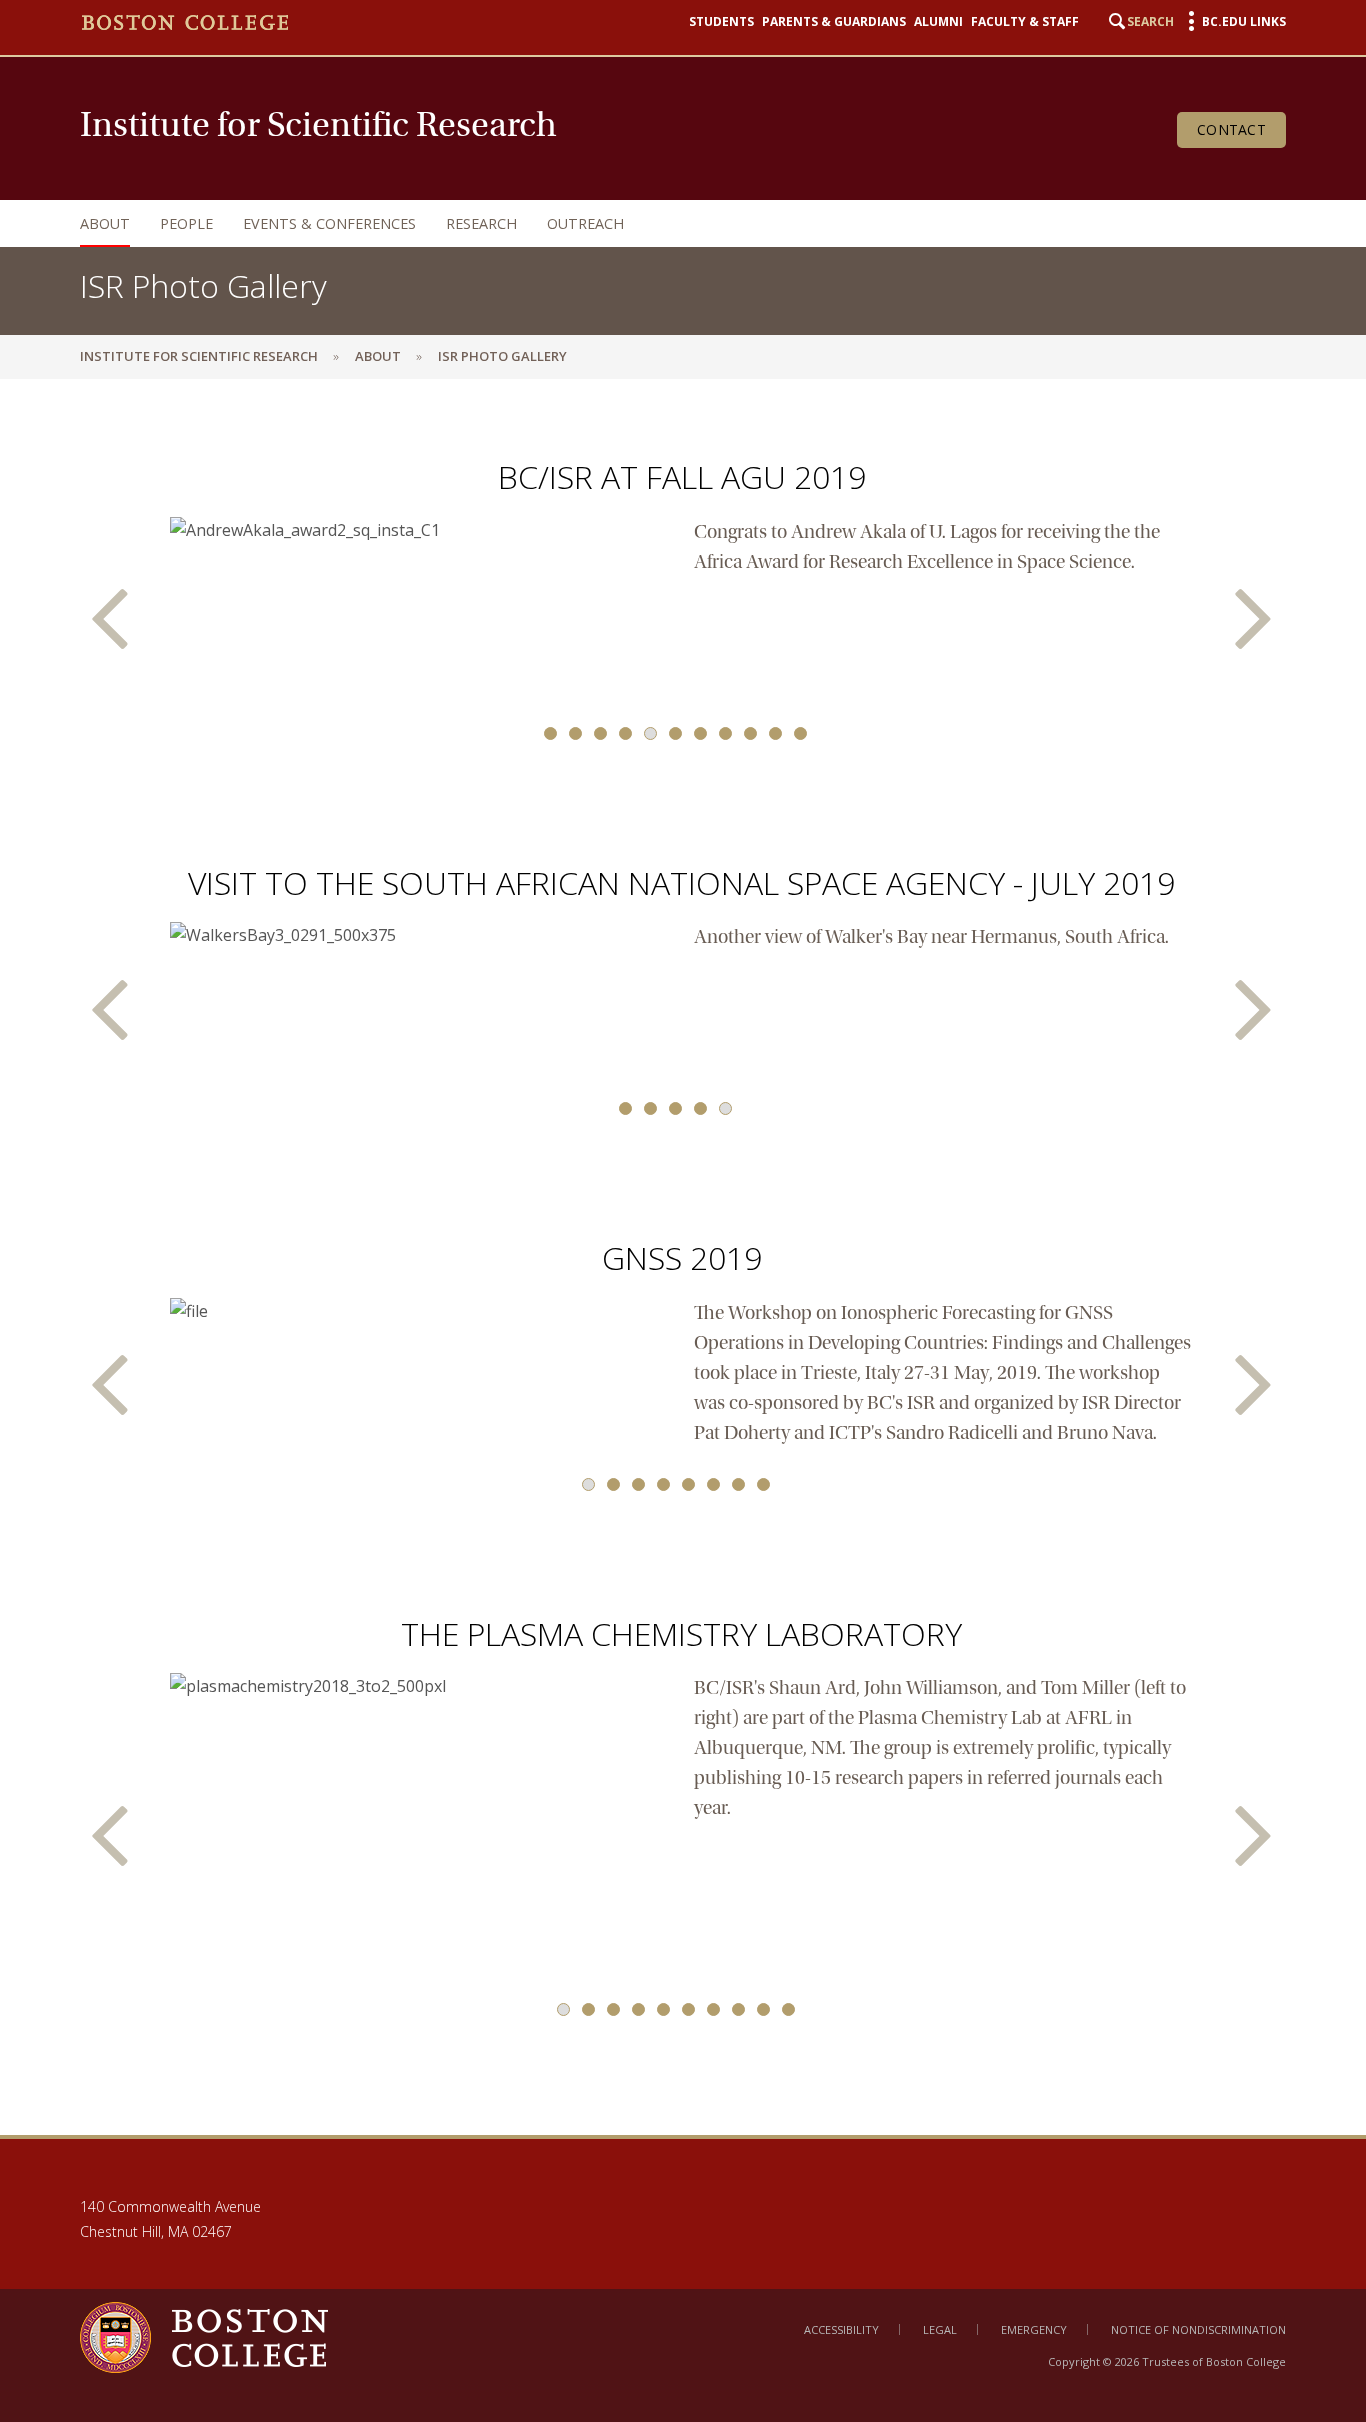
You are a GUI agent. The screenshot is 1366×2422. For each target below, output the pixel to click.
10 (775, 733)
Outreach (585, 223)
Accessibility (841, 2329)
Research (481, 223)
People (186, 223)
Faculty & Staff (1025, 21)
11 (800, 733)
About (105, 223)
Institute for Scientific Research (199, 356)
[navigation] (663, 223)
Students (721, 21)
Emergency (1034, 2329)
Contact (1231, 129)
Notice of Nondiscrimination (1198, 2329)
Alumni (938, 21)
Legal (940, 2329)
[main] (683, 1256)
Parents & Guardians (834, 21)
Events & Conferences (329, 223)
